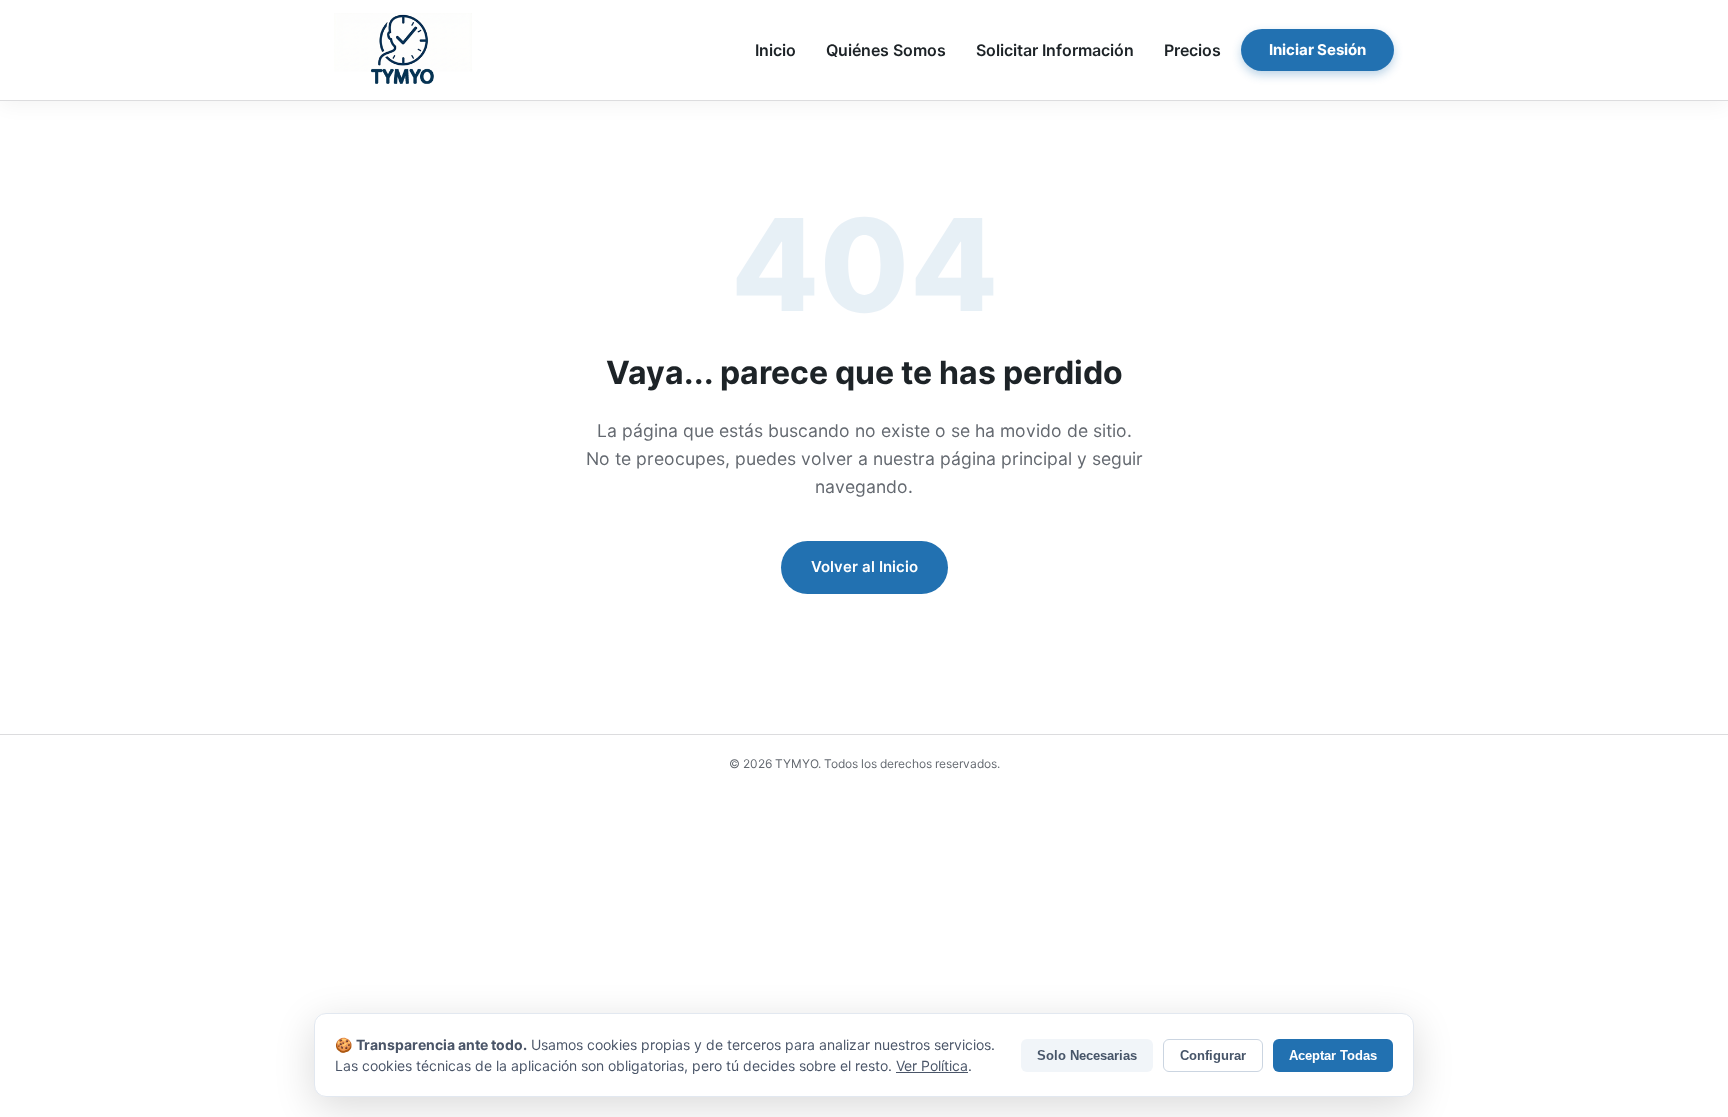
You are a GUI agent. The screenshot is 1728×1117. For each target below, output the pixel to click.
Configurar (1213, 1055)
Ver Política (932, 1065)
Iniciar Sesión (1317, 49)
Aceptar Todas (1333, 1055)
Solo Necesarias (1087, 1055)
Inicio (775, 50)
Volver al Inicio (864, 566)
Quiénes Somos (886, 50)
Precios (1192, 50)
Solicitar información (1055, 50)
